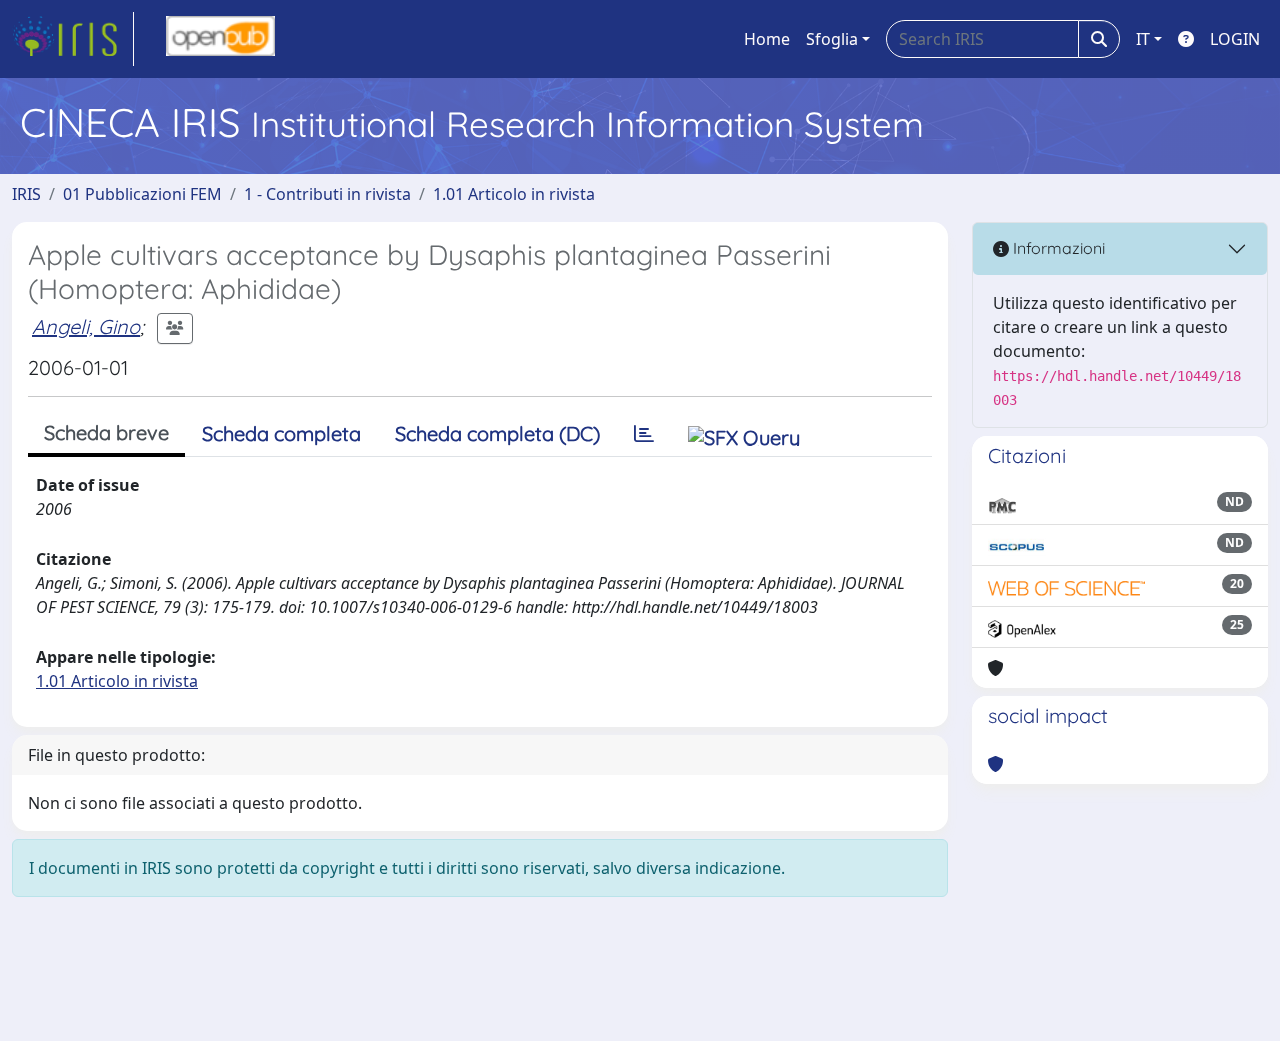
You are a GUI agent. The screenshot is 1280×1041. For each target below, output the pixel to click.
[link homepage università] (220, 39)
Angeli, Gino (86, 326)
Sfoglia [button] (832, 39)
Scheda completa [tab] (281, 433)
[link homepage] (73, 39)
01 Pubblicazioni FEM (142, 194)
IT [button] (1143, 39)
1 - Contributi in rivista (327, 194)
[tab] (644, 434)
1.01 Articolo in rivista (514, 194)
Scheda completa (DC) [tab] (497, 433)
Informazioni (1057, 248)
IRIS (26, 194)
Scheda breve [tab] (106, 432)
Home (767, 39)
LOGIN (1235, 39)
